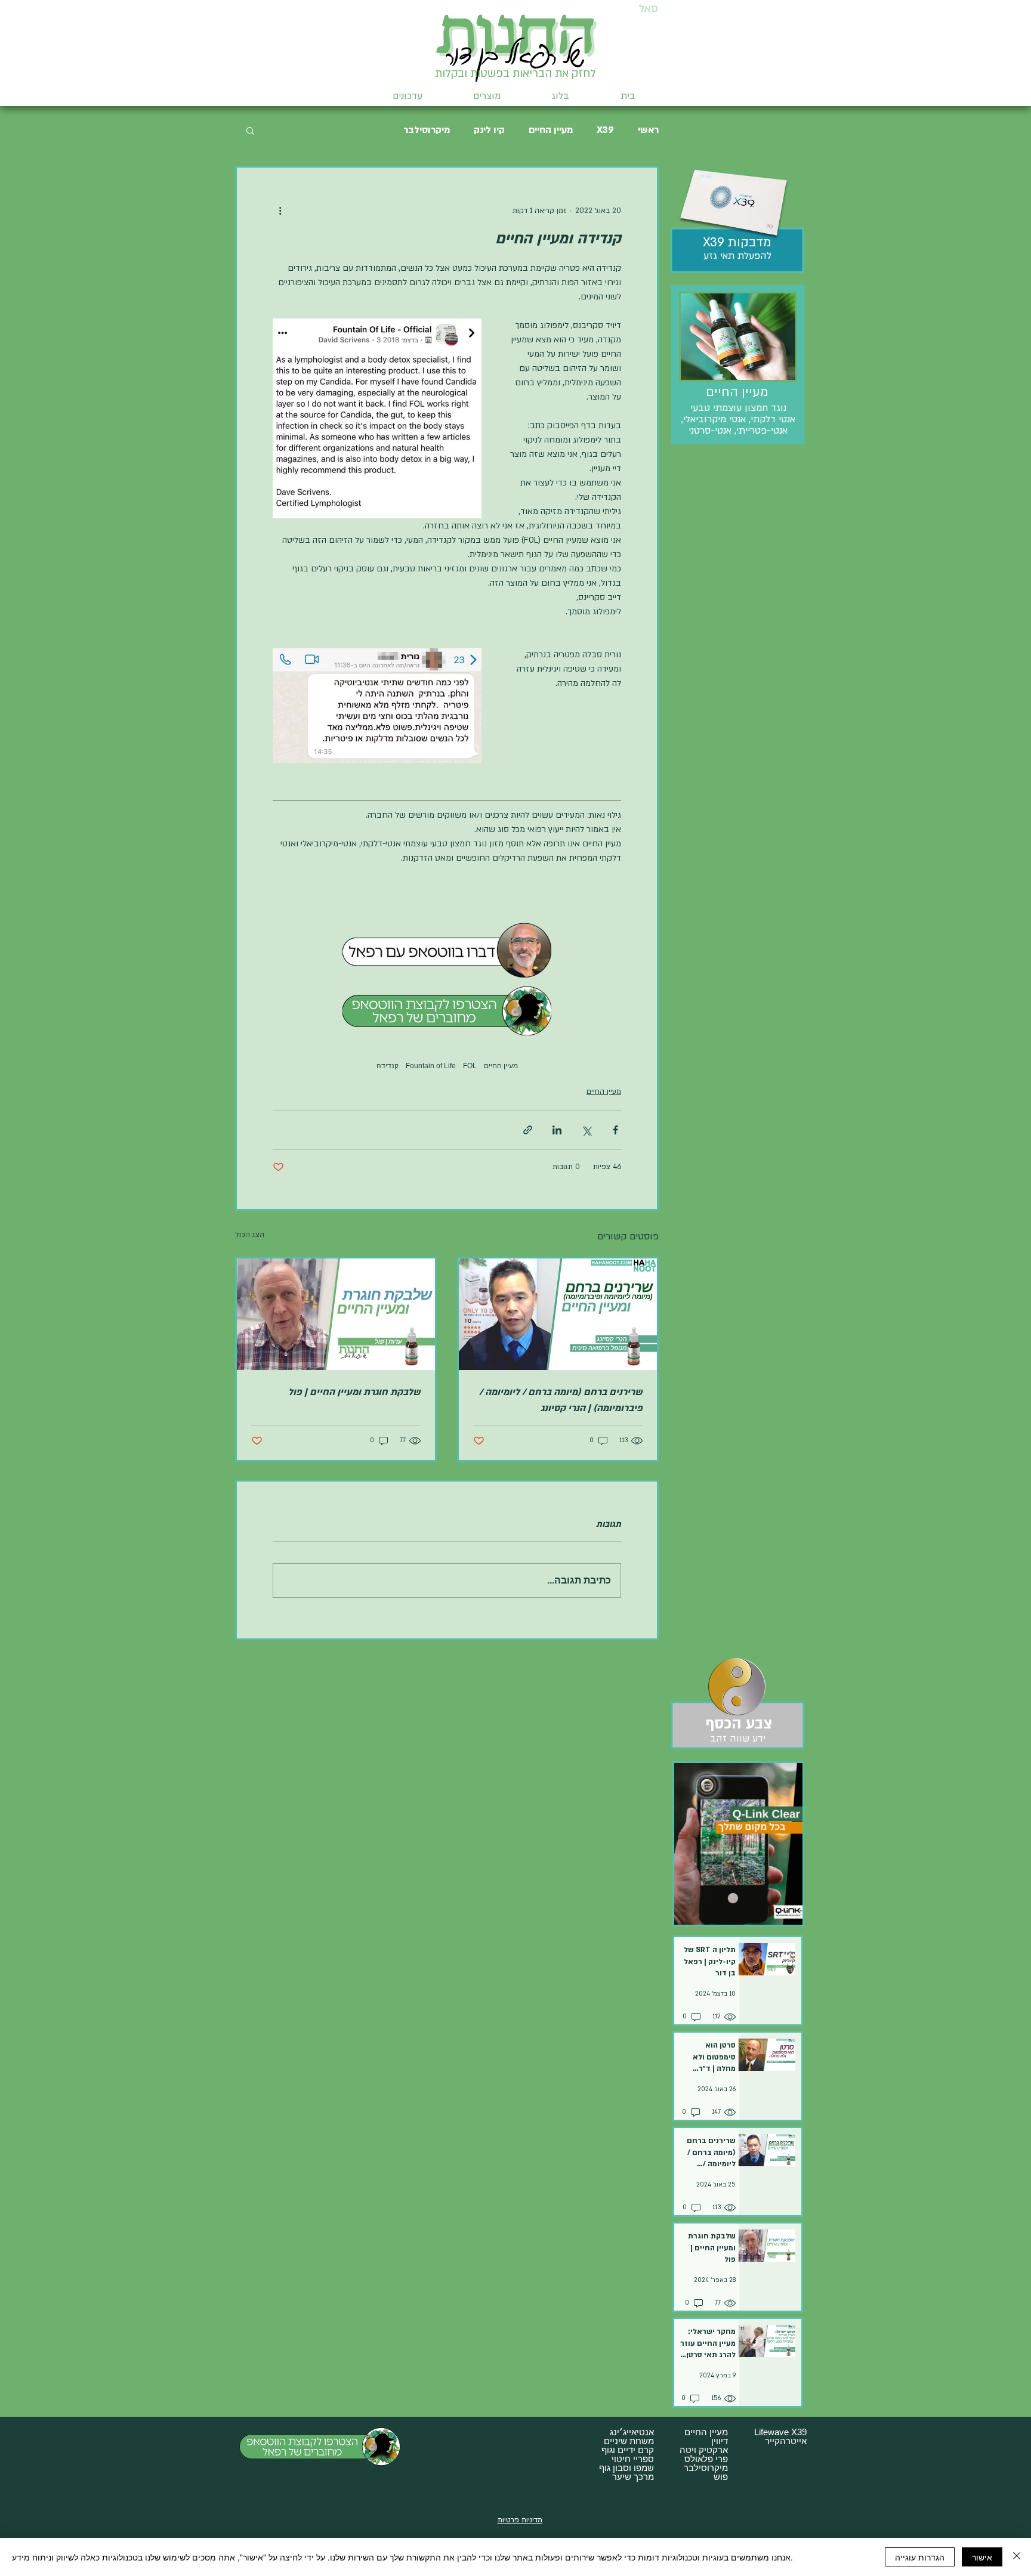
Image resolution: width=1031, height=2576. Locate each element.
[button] (487, 96)
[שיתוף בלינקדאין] (557, 1130)
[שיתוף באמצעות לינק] (528, 1130)
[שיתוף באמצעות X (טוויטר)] (586, 1130)
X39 (605, 130)
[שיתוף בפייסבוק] (615, 1130)
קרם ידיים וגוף (628, 2450)
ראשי (648, 130)
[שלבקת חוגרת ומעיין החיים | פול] (336, 1314)
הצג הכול (250, 1235)
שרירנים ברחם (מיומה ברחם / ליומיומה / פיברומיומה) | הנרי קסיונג (561, 1400)
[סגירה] (1017, 2557)
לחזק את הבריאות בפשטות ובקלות (515, 74)
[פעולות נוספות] (280, 211)
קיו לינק (489, 130)
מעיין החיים (551, 130)
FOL (470, 1066)
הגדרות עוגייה (920, 2557)
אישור (982, 2557)
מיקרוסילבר (427, 130)
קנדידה (388, 1066)
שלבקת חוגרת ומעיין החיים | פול (354, 1392)
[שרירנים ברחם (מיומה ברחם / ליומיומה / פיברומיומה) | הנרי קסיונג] (558, 1314)
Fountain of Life (431, 1066)
